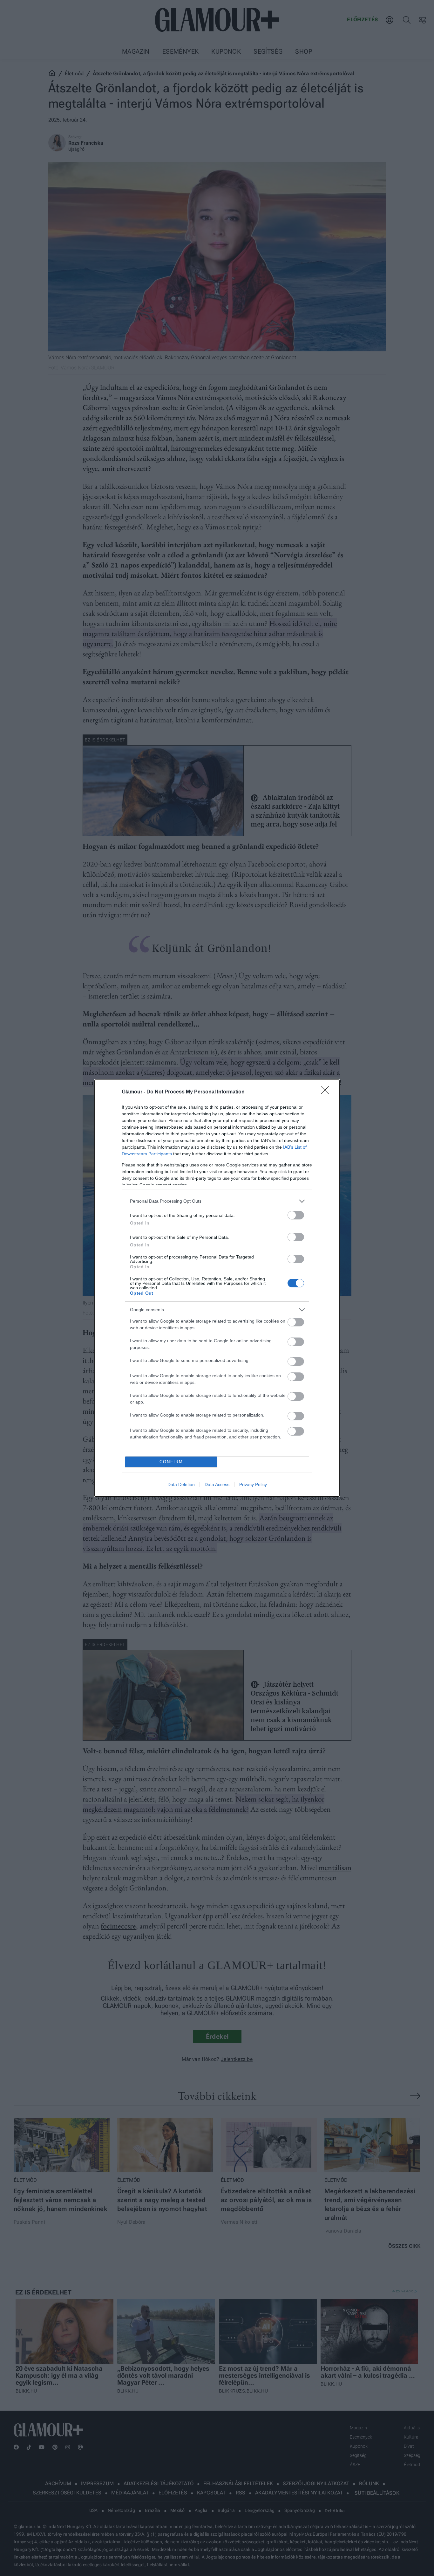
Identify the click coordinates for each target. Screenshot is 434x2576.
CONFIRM (171, 1462)
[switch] (296, 1215)
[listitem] (217, 1201)
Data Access (217, 1484)
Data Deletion (181, 1484)
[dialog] (217, 1288)
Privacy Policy (253, 1484)
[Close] (327, 1092)
